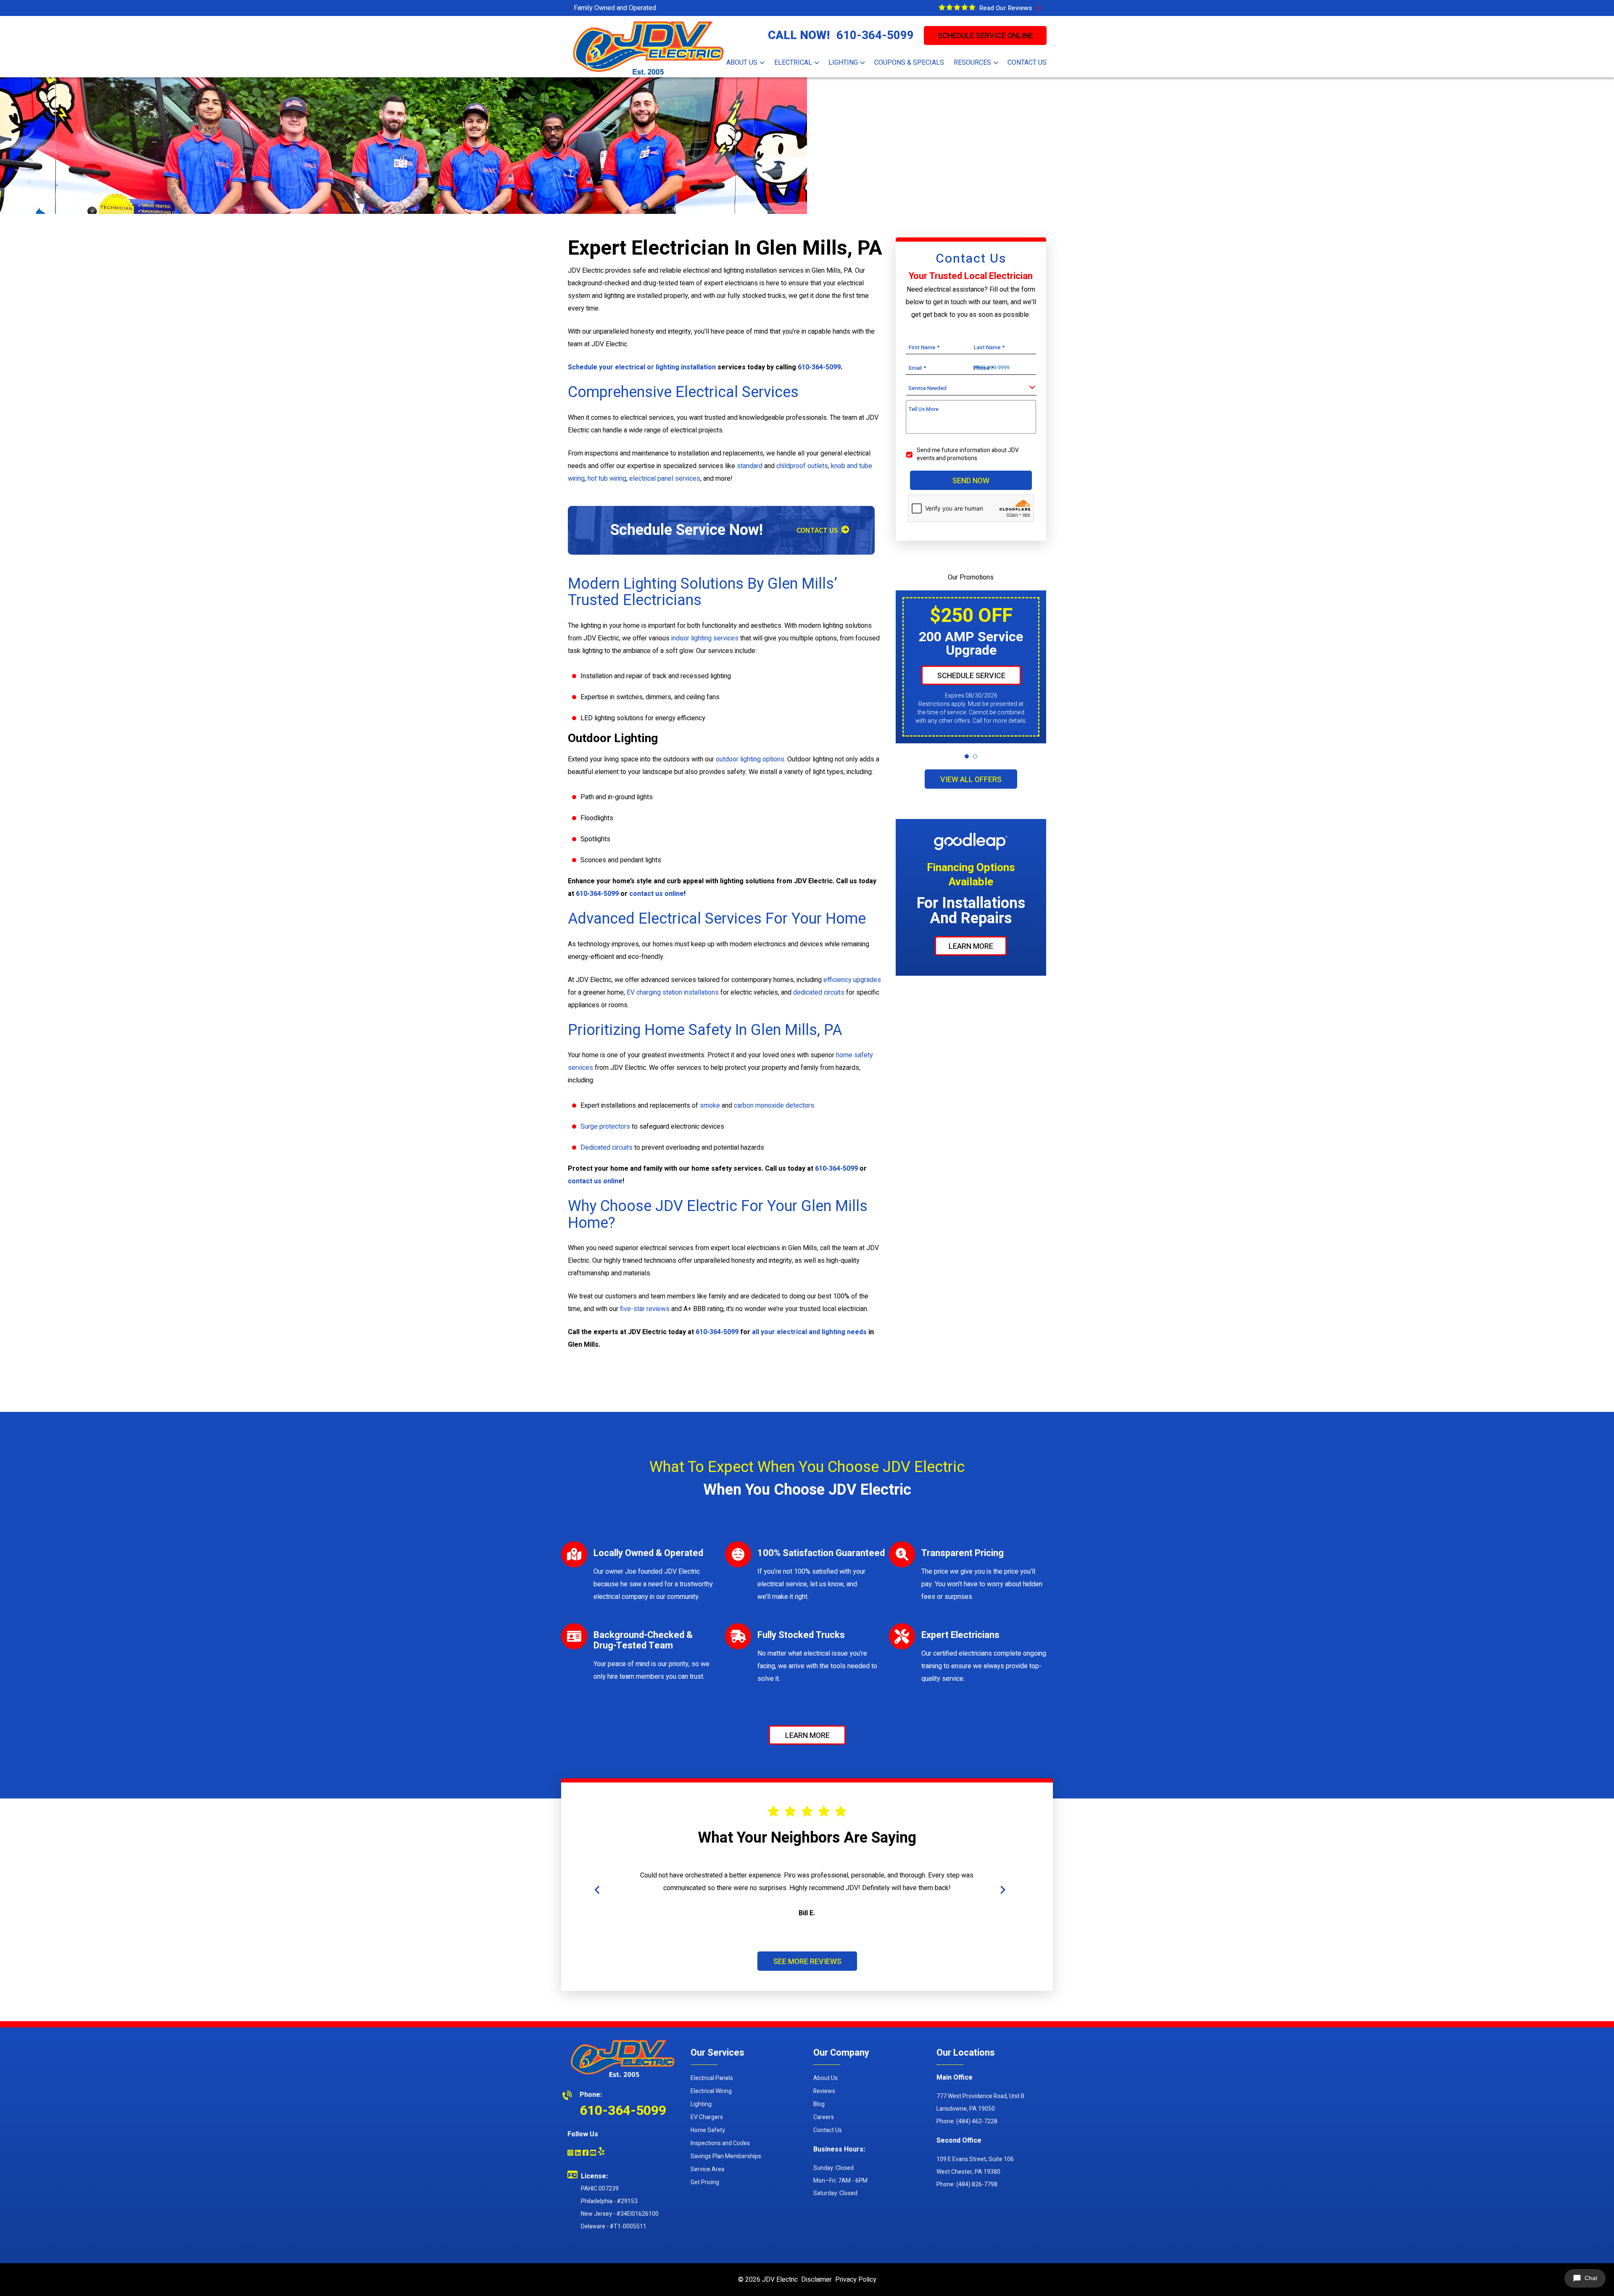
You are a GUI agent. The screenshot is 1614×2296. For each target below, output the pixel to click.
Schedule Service (971, 676)
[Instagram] (570, 2154)
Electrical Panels (712, 2078)
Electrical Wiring (711, 2091)
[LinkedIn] (578, 2154)
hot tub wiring (607, 479)
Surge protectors (605, 1127)
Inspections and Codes (720, 2143)
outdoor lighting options (750, 759)
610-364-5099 (875, 36)
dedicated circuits (819, 993)
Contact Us (828, 2130)
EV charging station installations (673, 993)
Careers (824, 2117)
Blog (819, 2104)
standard (750, 466)
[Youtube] (593, 2154)
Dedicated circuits (607, 1148)
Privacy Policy (856, 2280)
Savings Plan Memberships (726, 2156)
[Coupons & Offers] (957, 7)
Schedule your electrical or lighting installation (642, 367)
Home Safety (708, 2130)
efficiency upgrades (852, 980)
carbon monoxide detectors (774, 1106)
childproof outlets (802, 466)
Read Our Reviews (1007, 8)
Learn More (971, 947)
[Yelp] (601, 2151)
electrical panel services (665, 479)
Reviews (824, 2091)
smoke (710, 1106)
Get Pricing (705, 2182)
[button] (967, 756)
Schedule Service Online (985, 36)
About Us (825, 2078)
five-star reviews (645, 1309)
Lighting (701, 2104)
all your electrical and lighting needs (809, 1332)
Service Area (707, 2169)
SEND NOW (971, 481)
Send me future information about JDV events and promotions (968, 454)
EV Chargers (707, 2117)
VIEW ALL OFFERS (971, 780)
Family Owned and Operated (615, 8)
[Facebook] (585, 2154)
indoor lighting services (705, 638)
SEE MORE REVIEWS (807, 1961)
